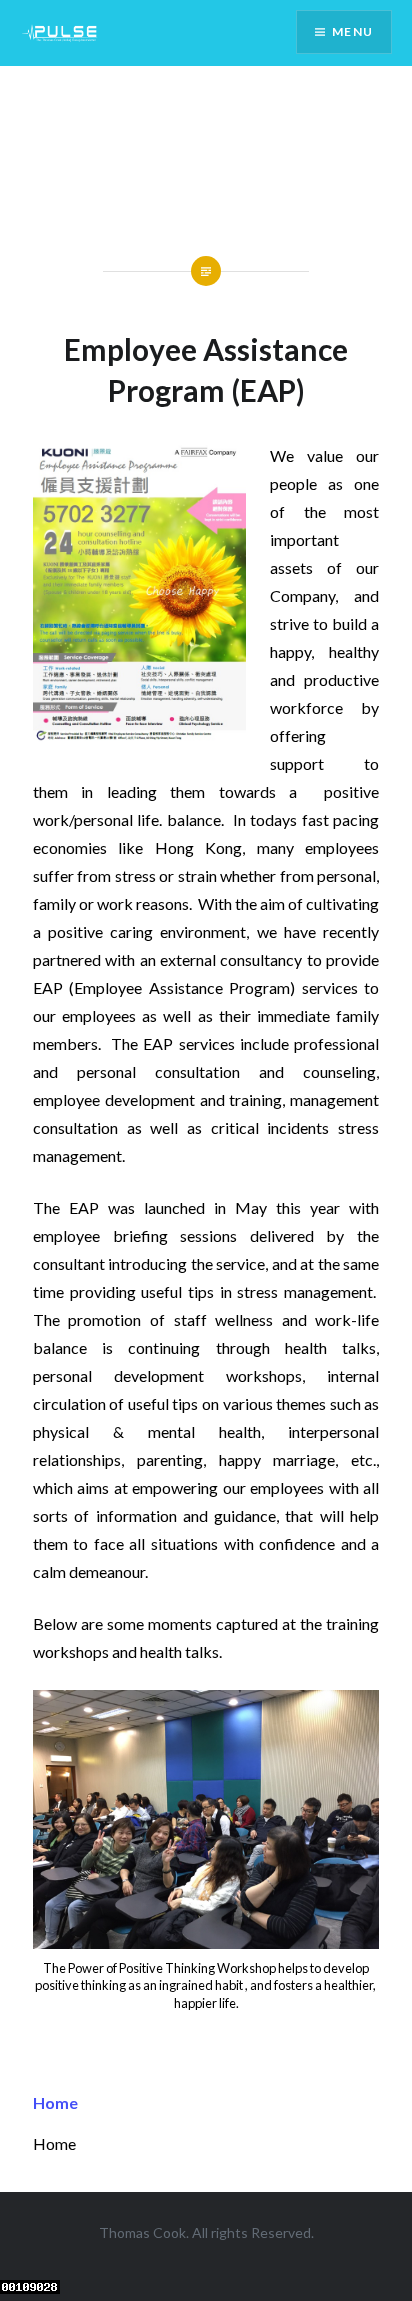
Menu (352, 31)
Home (55, 2102)
